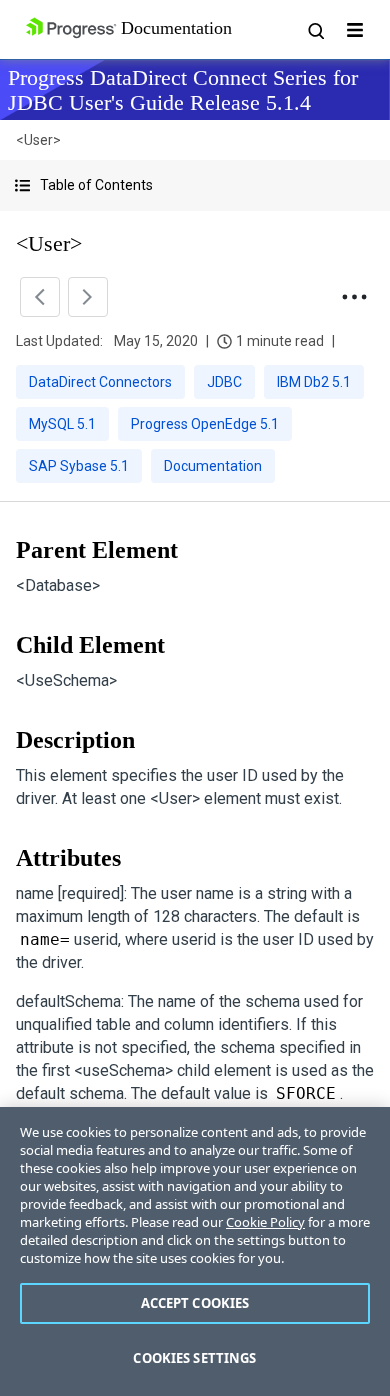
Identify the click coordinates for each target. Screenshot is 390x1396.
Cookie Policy (265, 1222)
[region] (195, 1251)
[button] (195, 185)
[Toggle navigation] (355, 30)
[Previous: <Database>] (40, 297)
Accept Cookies (195, 1303)
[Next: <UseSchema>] (88, 297)
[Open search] (315, 30)
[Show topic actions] (354, 297)
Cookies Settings (194, 1358)
